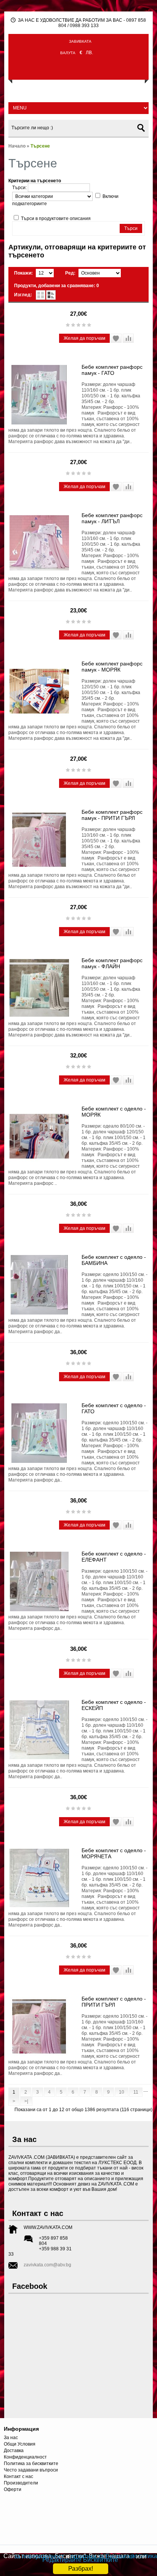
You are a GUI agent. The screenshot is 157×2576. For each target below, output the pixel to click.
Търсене (40, 146)
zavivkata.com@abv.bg (47, 2265)
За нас (11, 2438)
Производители (21, 2483)
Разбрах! (81, 2569)
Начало (17, 146)
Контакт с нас (18, 2476)
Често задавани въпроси (31, 2470)
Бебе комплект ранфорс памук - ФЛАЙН (112, 963)
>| (26, 2101)
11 (136, 2092)
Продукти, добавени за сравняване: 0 (57, 286)
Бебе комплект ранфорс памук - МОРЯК (112, 667)
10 (122, 2092)
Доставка (14, 2451)
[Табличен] (41, 295)
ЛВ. (89, 53)
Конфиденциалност (25, 2457)
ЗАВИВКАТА (80, 41)
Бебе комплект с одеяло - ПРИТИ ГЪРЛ (114, 2002)
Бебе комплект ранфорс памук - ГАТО (112, 370)
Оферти (13, 2489)
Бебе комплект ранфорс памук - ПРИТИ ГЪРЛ (112, 815)
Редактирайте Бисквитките (80, 2560)
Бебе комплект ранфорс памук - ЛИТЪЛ (112, 518)
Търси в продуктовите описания (56, 219)
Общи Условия (20, 2444)
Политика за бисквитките (31, 2464)
